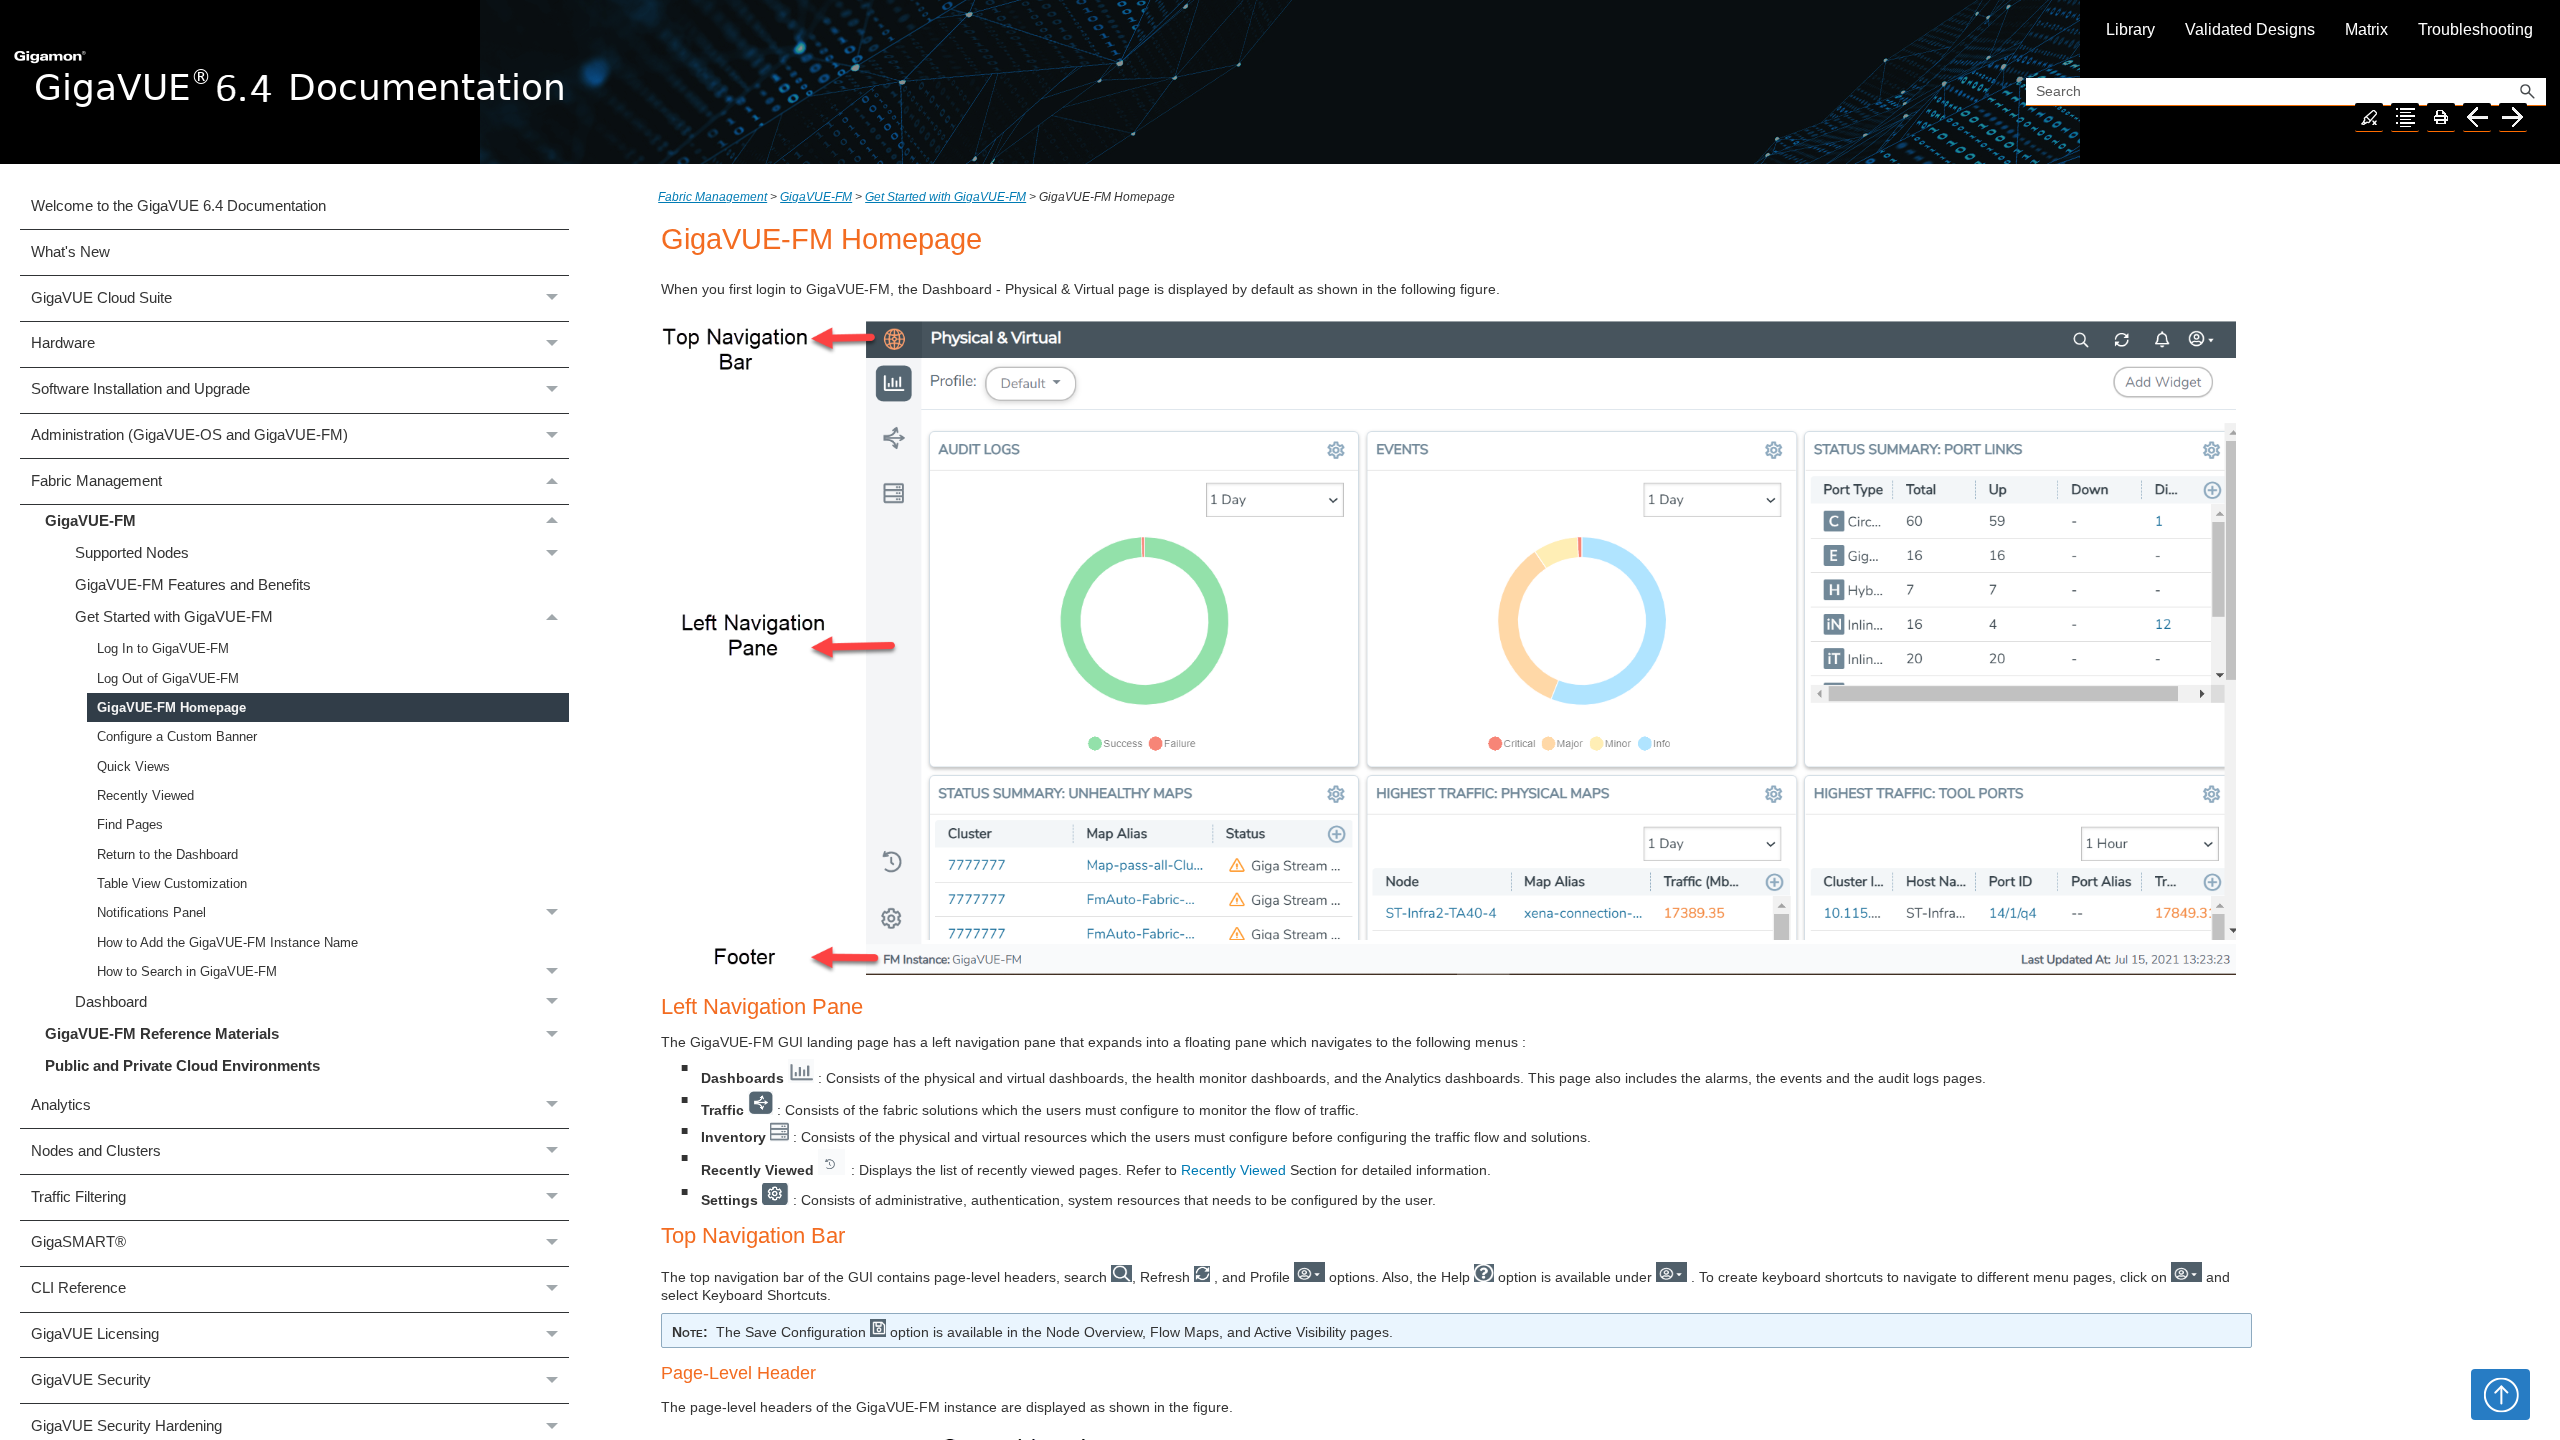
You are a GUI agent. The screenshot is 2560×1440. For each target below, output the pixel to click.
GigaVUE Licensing (95, 1334)
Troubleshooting (2475, 29)
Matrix (2366, 29)
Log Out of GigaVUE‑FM (168, 678)
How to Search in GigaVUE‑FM (187, 971)
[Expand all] (2405, 117)
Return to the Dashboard (167, 854)
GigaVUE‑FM (90, 521)
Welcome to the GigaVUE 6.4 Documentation (178, 206)
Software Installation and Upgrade (140, 389)
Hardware (63, 343)
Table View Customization (172, 883)
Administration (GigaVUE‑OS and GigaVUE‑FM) (189, 435)
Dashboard (111, 1002)
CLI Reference (78, 1288)
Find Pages (130, 824)
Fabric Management (96, 481)
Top (2500, 1394)
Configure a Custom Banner (177, 736)
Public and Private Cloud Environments (182, 1066)
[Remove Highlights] (2369, 117)
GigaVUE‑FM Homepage (171, 707)
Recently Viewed (145, 795)
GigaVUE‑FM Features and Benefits (193, 585)
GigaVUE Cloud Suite (101, 298)
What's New (70, 252)
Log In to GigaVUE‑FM (163, 648)
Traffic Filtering (78, 1197)
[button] (2528, 92)
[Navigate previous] (2477, 117)
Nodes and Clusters (96, 1151)
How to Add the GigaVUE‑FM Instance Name (227, 942)
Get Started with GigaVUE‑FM (174, 617)
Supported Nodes (132, 553)
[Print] (2441, 117)
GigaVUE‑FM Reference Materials (162, 1034)
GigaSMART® (78, 1242)
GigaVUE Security (91, 1380)
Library (2130, 29)
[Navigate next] (2513, 117)
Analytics (61, 1105)
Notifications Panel (151, 912)
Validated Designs (2250, 29)
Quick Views (133, 766)
